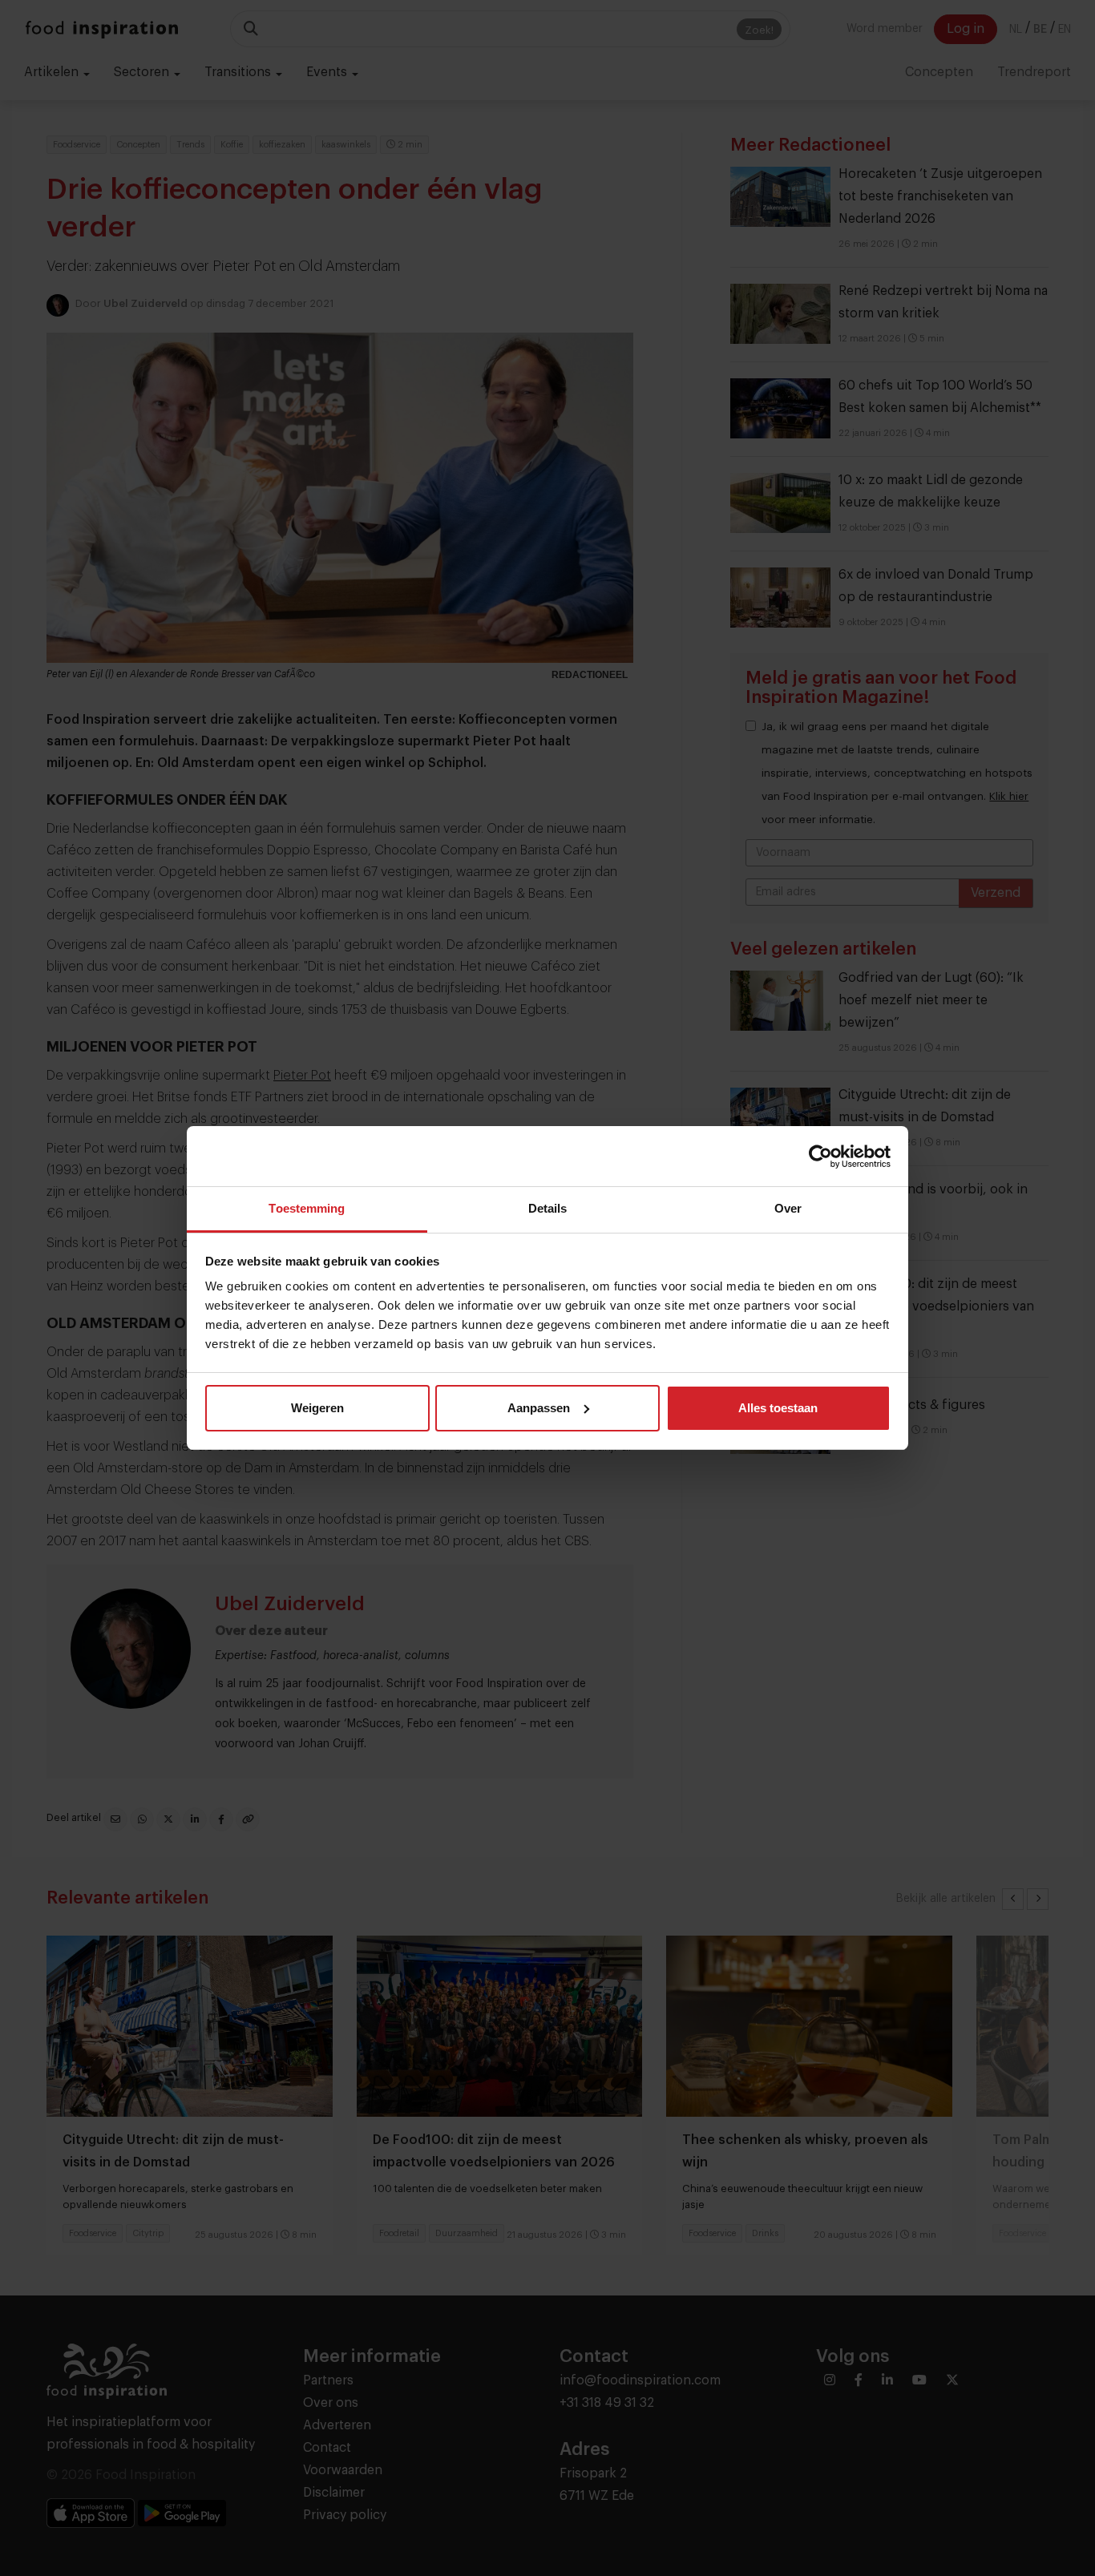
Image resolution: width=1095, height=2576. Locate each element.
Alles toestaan (778, 1408)
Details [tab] (548, 1208)
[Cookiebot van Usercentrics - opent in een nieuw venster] (820, 1157)
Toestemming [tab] (307, 1208)
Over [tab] (788, 1208)
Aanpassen (539, 1408)
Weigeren (317, 1408)
